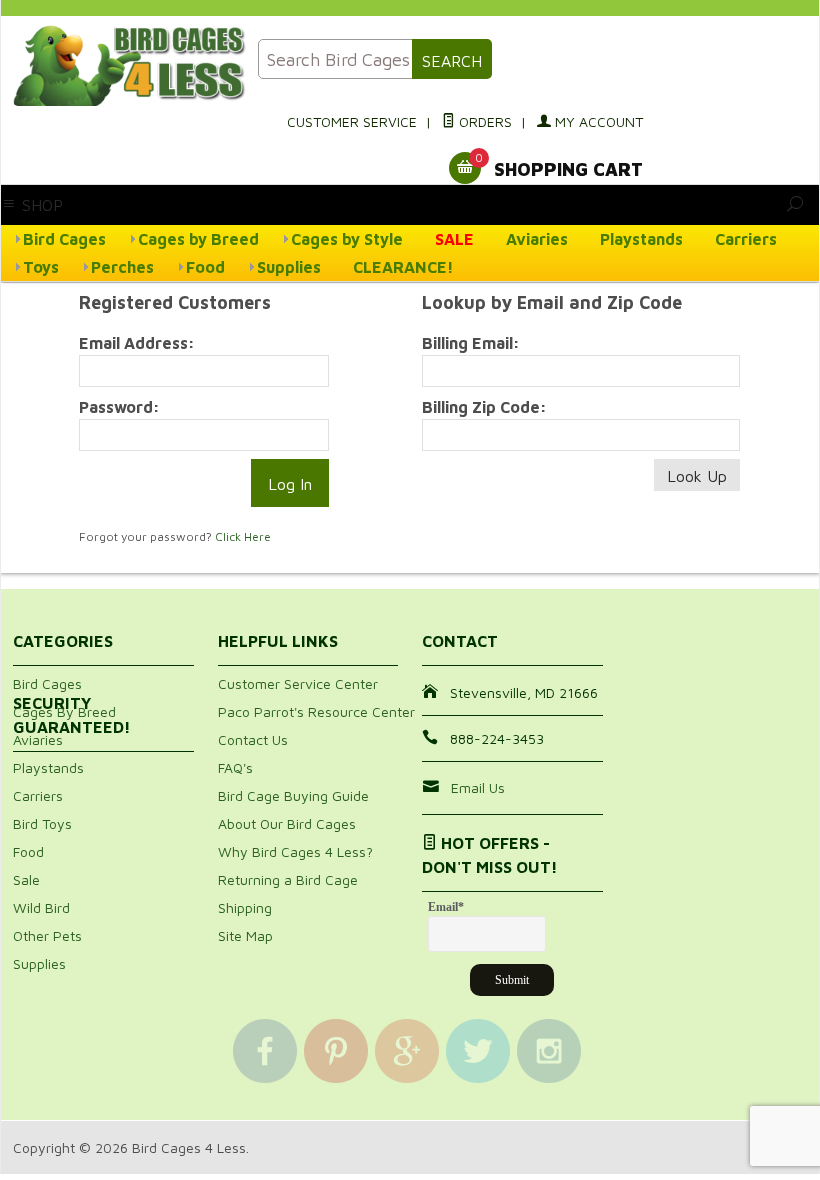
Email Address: (137, 343)
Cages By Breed (64, 711)
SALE (454, 239)
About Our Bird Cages (287, 823)
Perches (122, 267)
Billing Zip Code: (484, 407)
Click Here (243, 536)
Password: (119, 407)
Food (205, 267)
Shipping (245, 907)
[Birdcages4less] (123, 65)
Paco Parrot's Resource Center (316, 711)
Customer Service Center (298, 683)
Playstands (641, 239)
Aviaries (537, 239)
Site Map (245, 935)
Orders (483, 121)
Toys (41, 267)
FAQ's (235, 767)
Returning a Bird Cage (288, 879)
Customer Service (352, 121)
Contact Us (253, 739)
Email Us (478, 787)
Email (446, 907)
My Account (597, 121)
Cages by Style (347, 239)
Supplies (289, 267)
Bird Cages (64, 239)
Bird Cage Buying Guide (293, 795)
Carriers (746, 239)
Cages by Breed (198, 239)
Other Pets (47, 935)
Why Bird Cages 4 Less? (295, 851)
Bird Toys (42, 823)
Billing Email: (471, 343)
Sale (26, 879)
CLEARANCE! (403, 267)
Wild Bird (41, 907)
